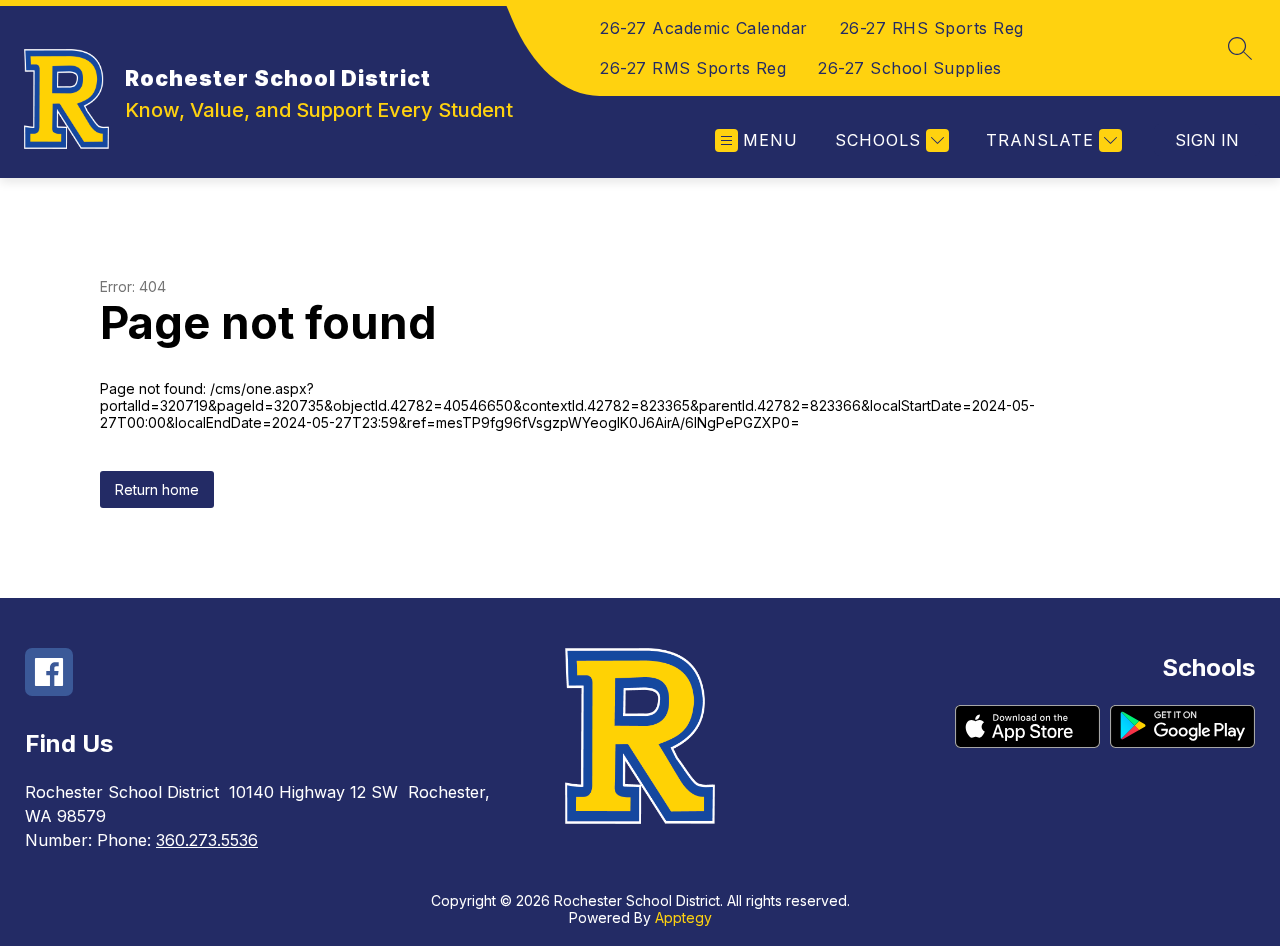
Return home (157, 489)
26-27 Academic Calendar (704, 28)
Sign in (1207, 140)
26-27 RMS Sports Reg (693, 68)
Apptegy (683, 917)
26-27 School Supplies (910, 68)
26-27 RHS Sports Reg (932, 28)
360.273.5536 (207, 840)
